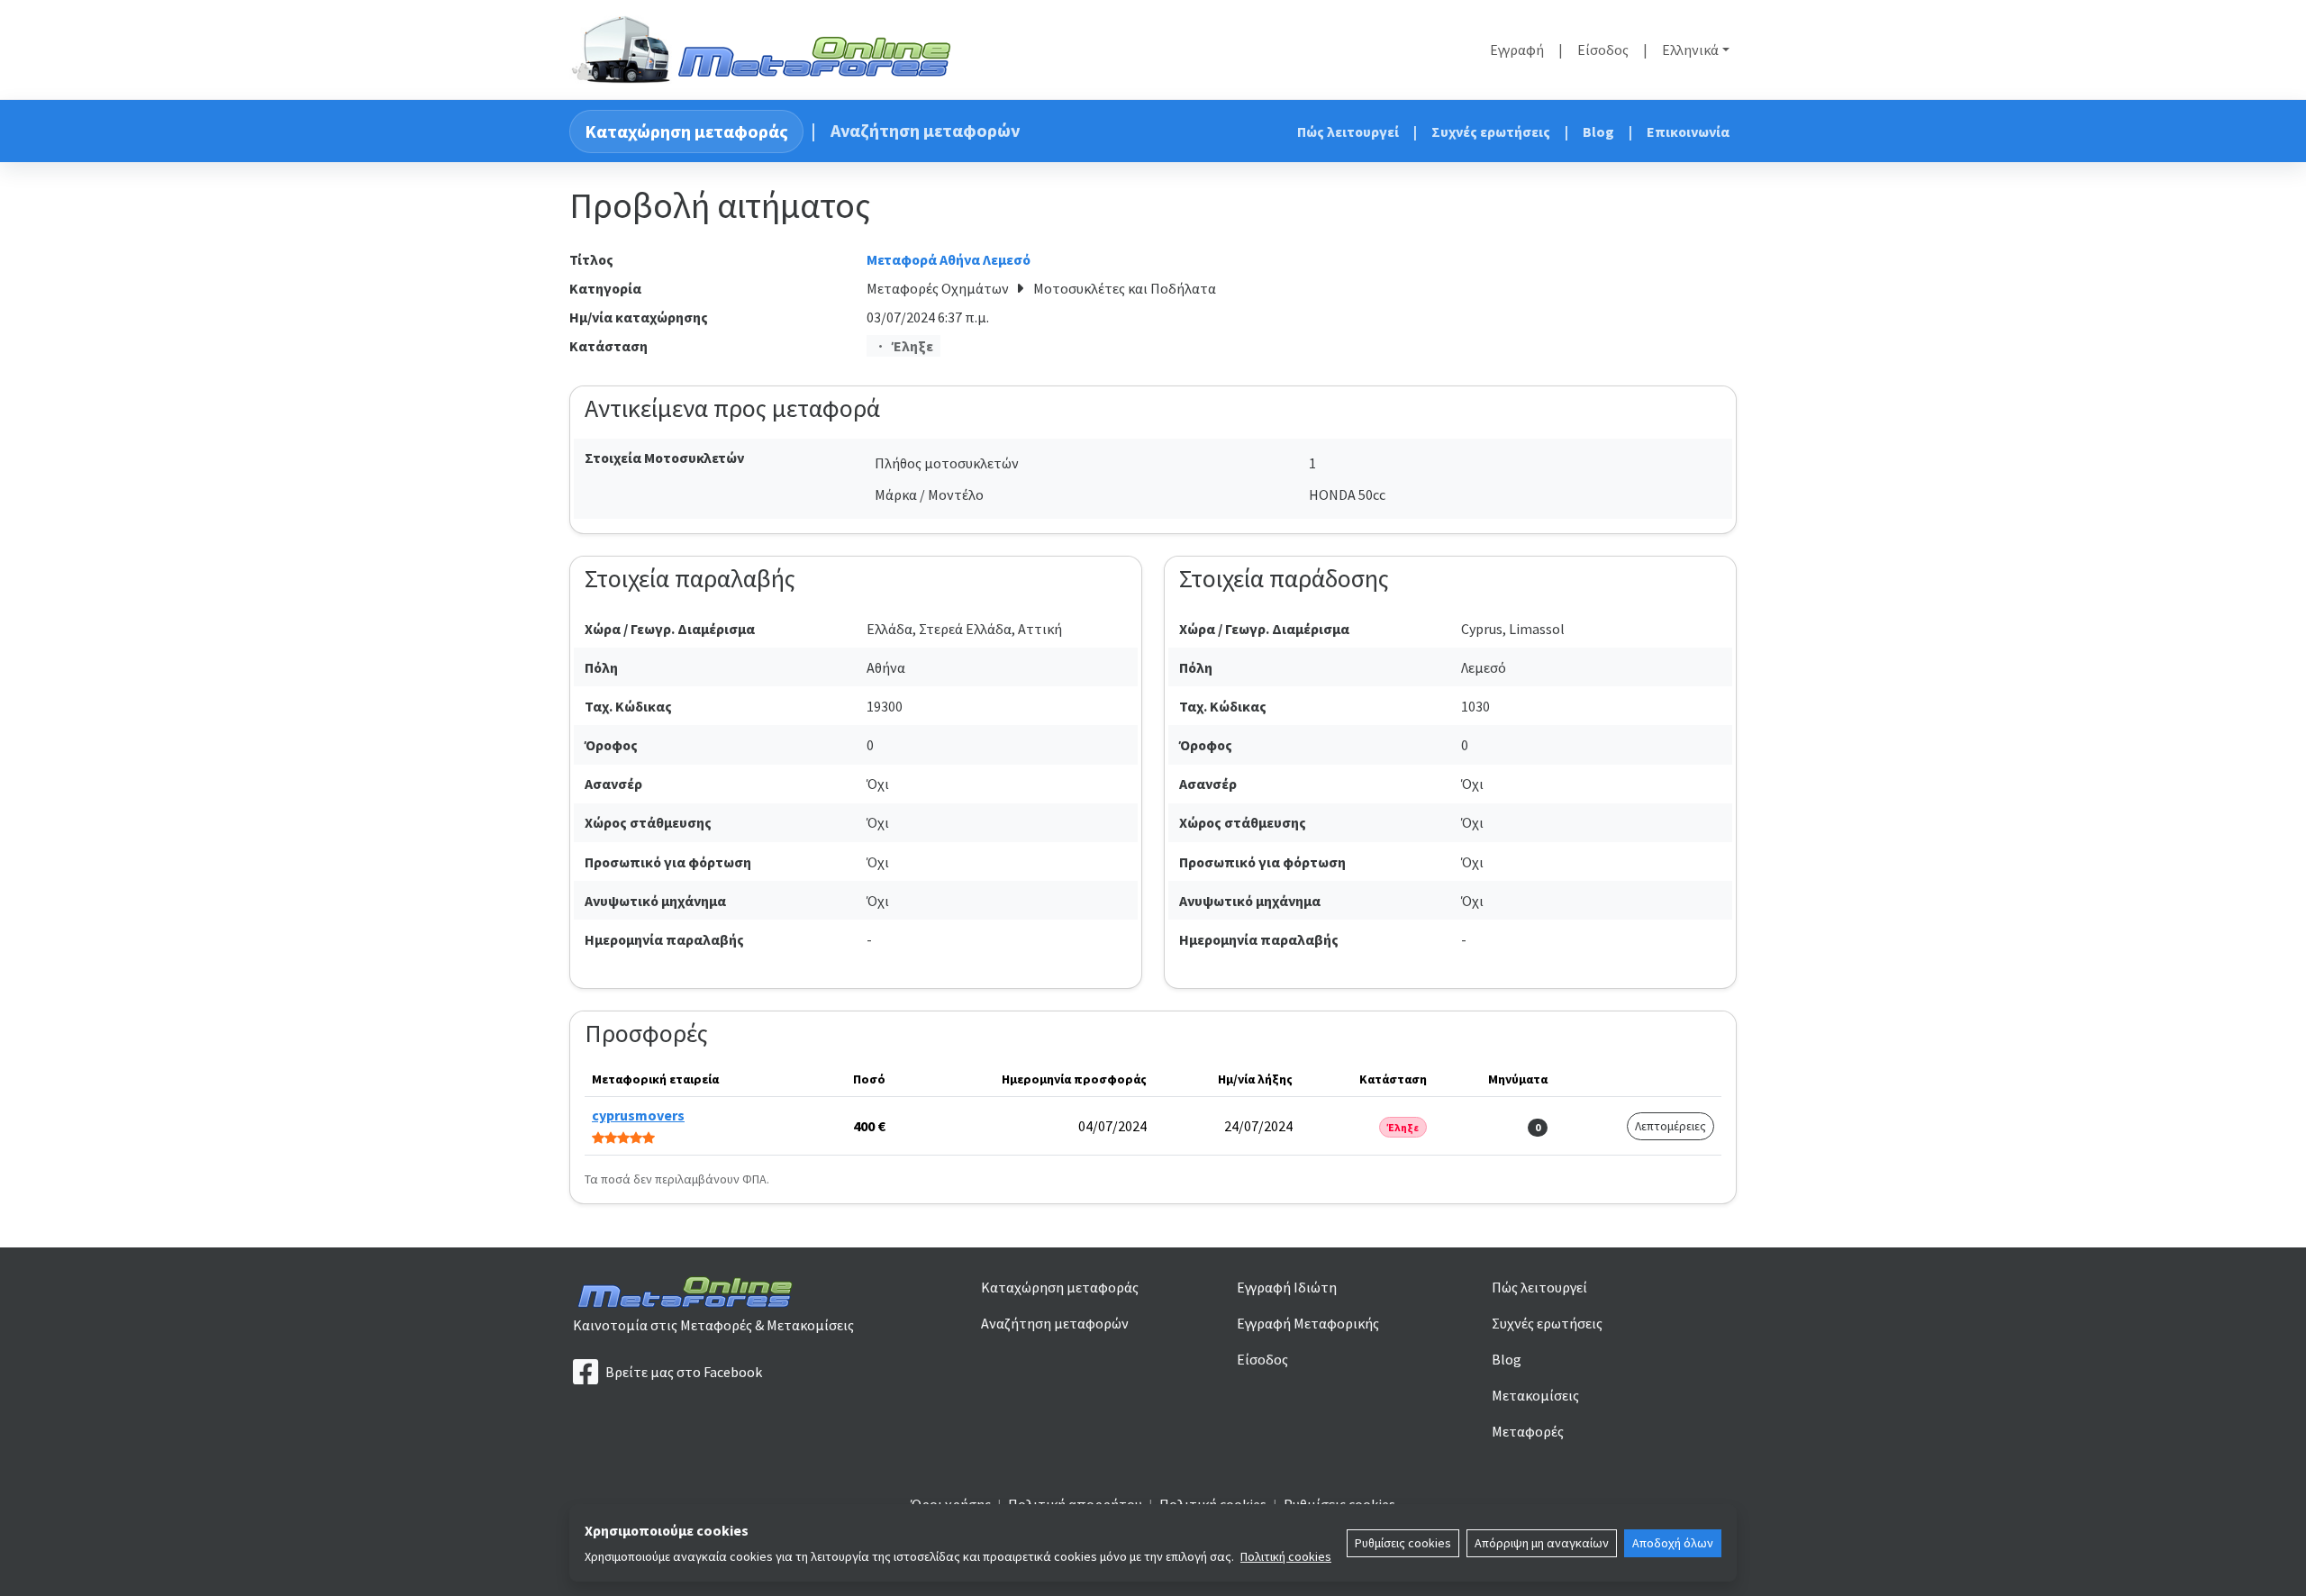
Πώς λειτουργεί (1348, 131)
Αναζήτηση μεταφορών (925, 130)
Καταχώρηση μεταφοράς (686, 131)
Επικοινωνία (1688, 131)
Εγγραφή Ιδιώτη (1287, 1287)
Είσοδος (1603, 50)
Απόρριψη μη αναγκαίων (1542, 1543)
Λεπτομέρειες (1670, 1126)
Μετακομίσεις (1535, 1395)
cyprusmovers (638, 1115)
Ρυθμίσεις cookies (1403, 1543)
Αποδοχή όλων (1673, 1543)
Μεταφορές (1528, 1431)
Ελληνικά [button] (1690, 50)
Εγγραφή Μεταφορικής (1308, 1323)
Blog (1598, 131)
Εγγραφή (1517, 50)
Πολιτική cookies (1286, 1556)
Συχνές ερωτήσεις (1491, 131)
